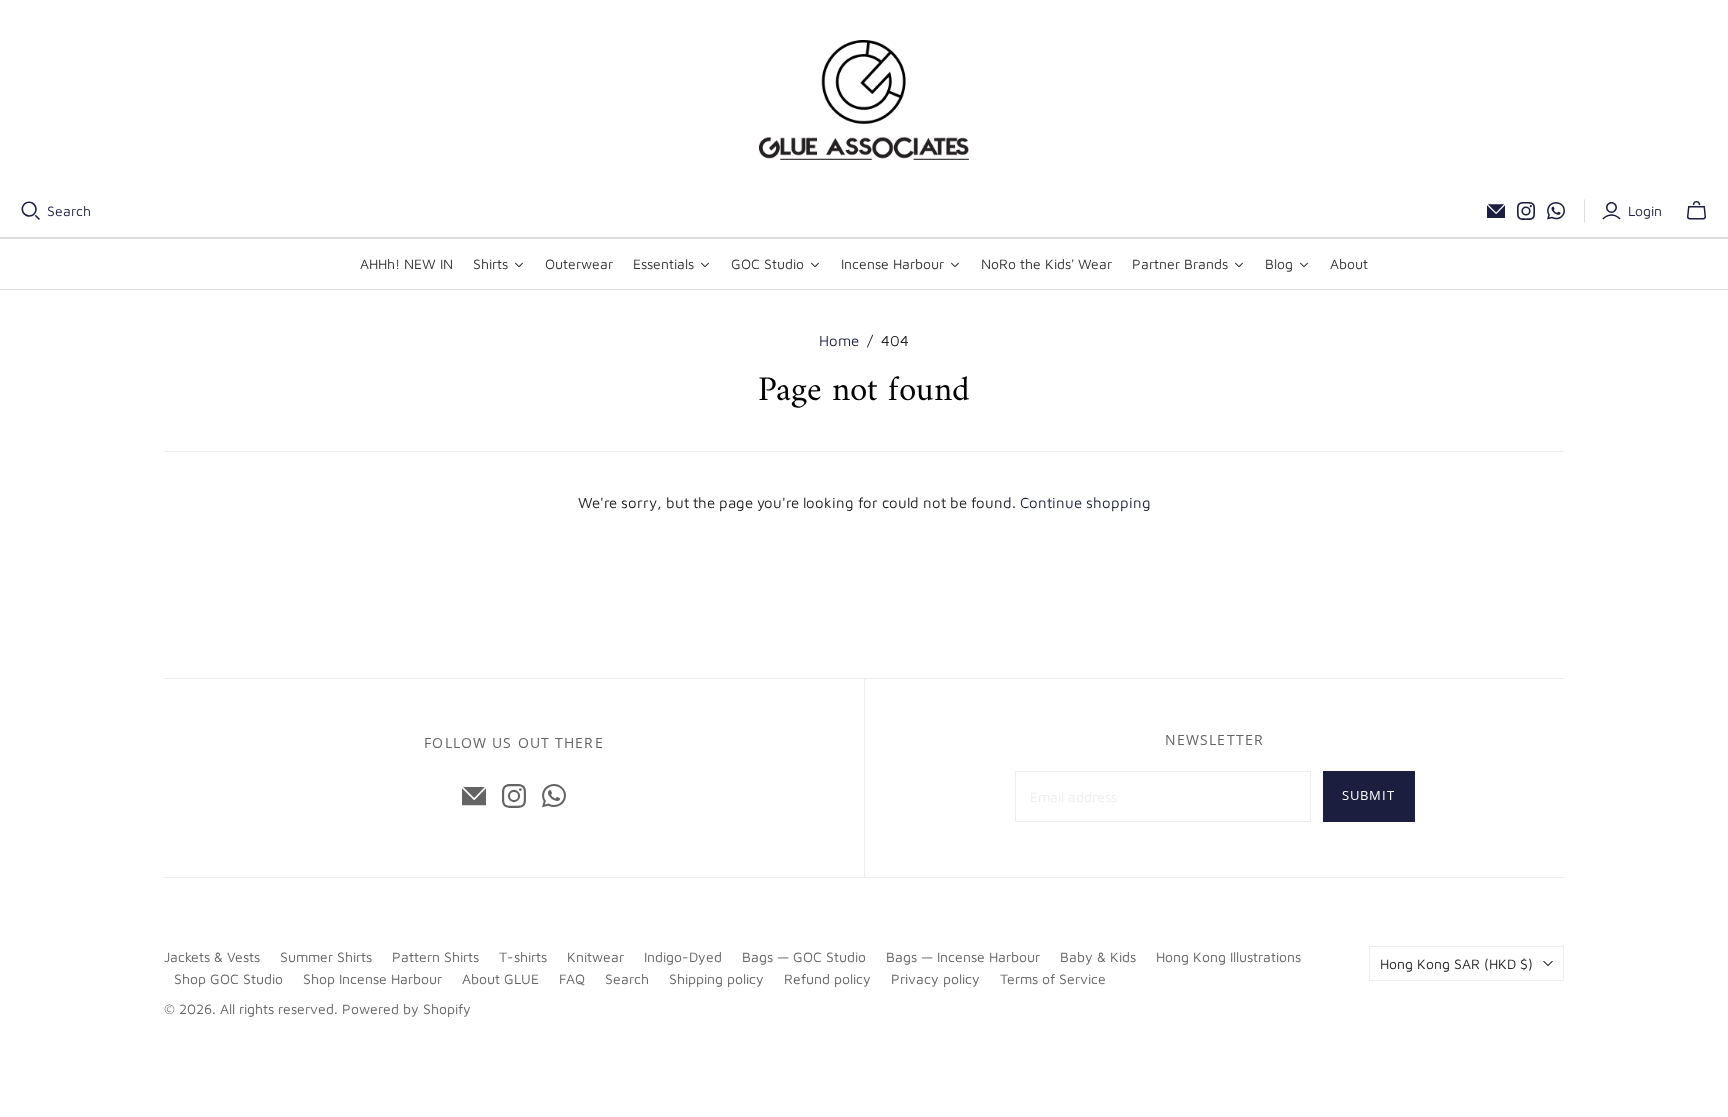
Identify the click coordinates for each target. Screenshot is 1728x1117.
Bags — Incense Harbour (963, 956)
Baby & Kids (1098, 956)
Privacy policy (935, 978)
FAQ (572, 978)
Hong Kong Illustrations (1228, 956)
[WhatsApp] (1556, 211)
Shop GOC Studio (228, 978)
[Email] (1496, 211)
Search (69, 210)
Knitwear (595, 956)
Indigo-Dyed (683, 956)
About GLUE (500, 978)
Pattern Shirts (435, 956)
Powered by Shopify (406, 1008)
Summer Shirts (326, 956)
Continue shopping (1085, 502)
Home (839, 340)
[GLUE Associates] (864, 100)
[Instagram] (1526, 211)
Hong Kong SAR (1456, 963)
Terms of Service (1053, 978)
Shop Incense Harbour (372, 978)
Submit (1368, 795)
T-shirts (523, 956)
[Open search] (31, 211)
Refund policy (827, 978)
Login (1645, 210)
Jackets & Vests (212, 956)
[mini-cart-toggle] (1696, 211)
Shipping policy (716, 978)
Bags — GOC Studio (804, 956)
